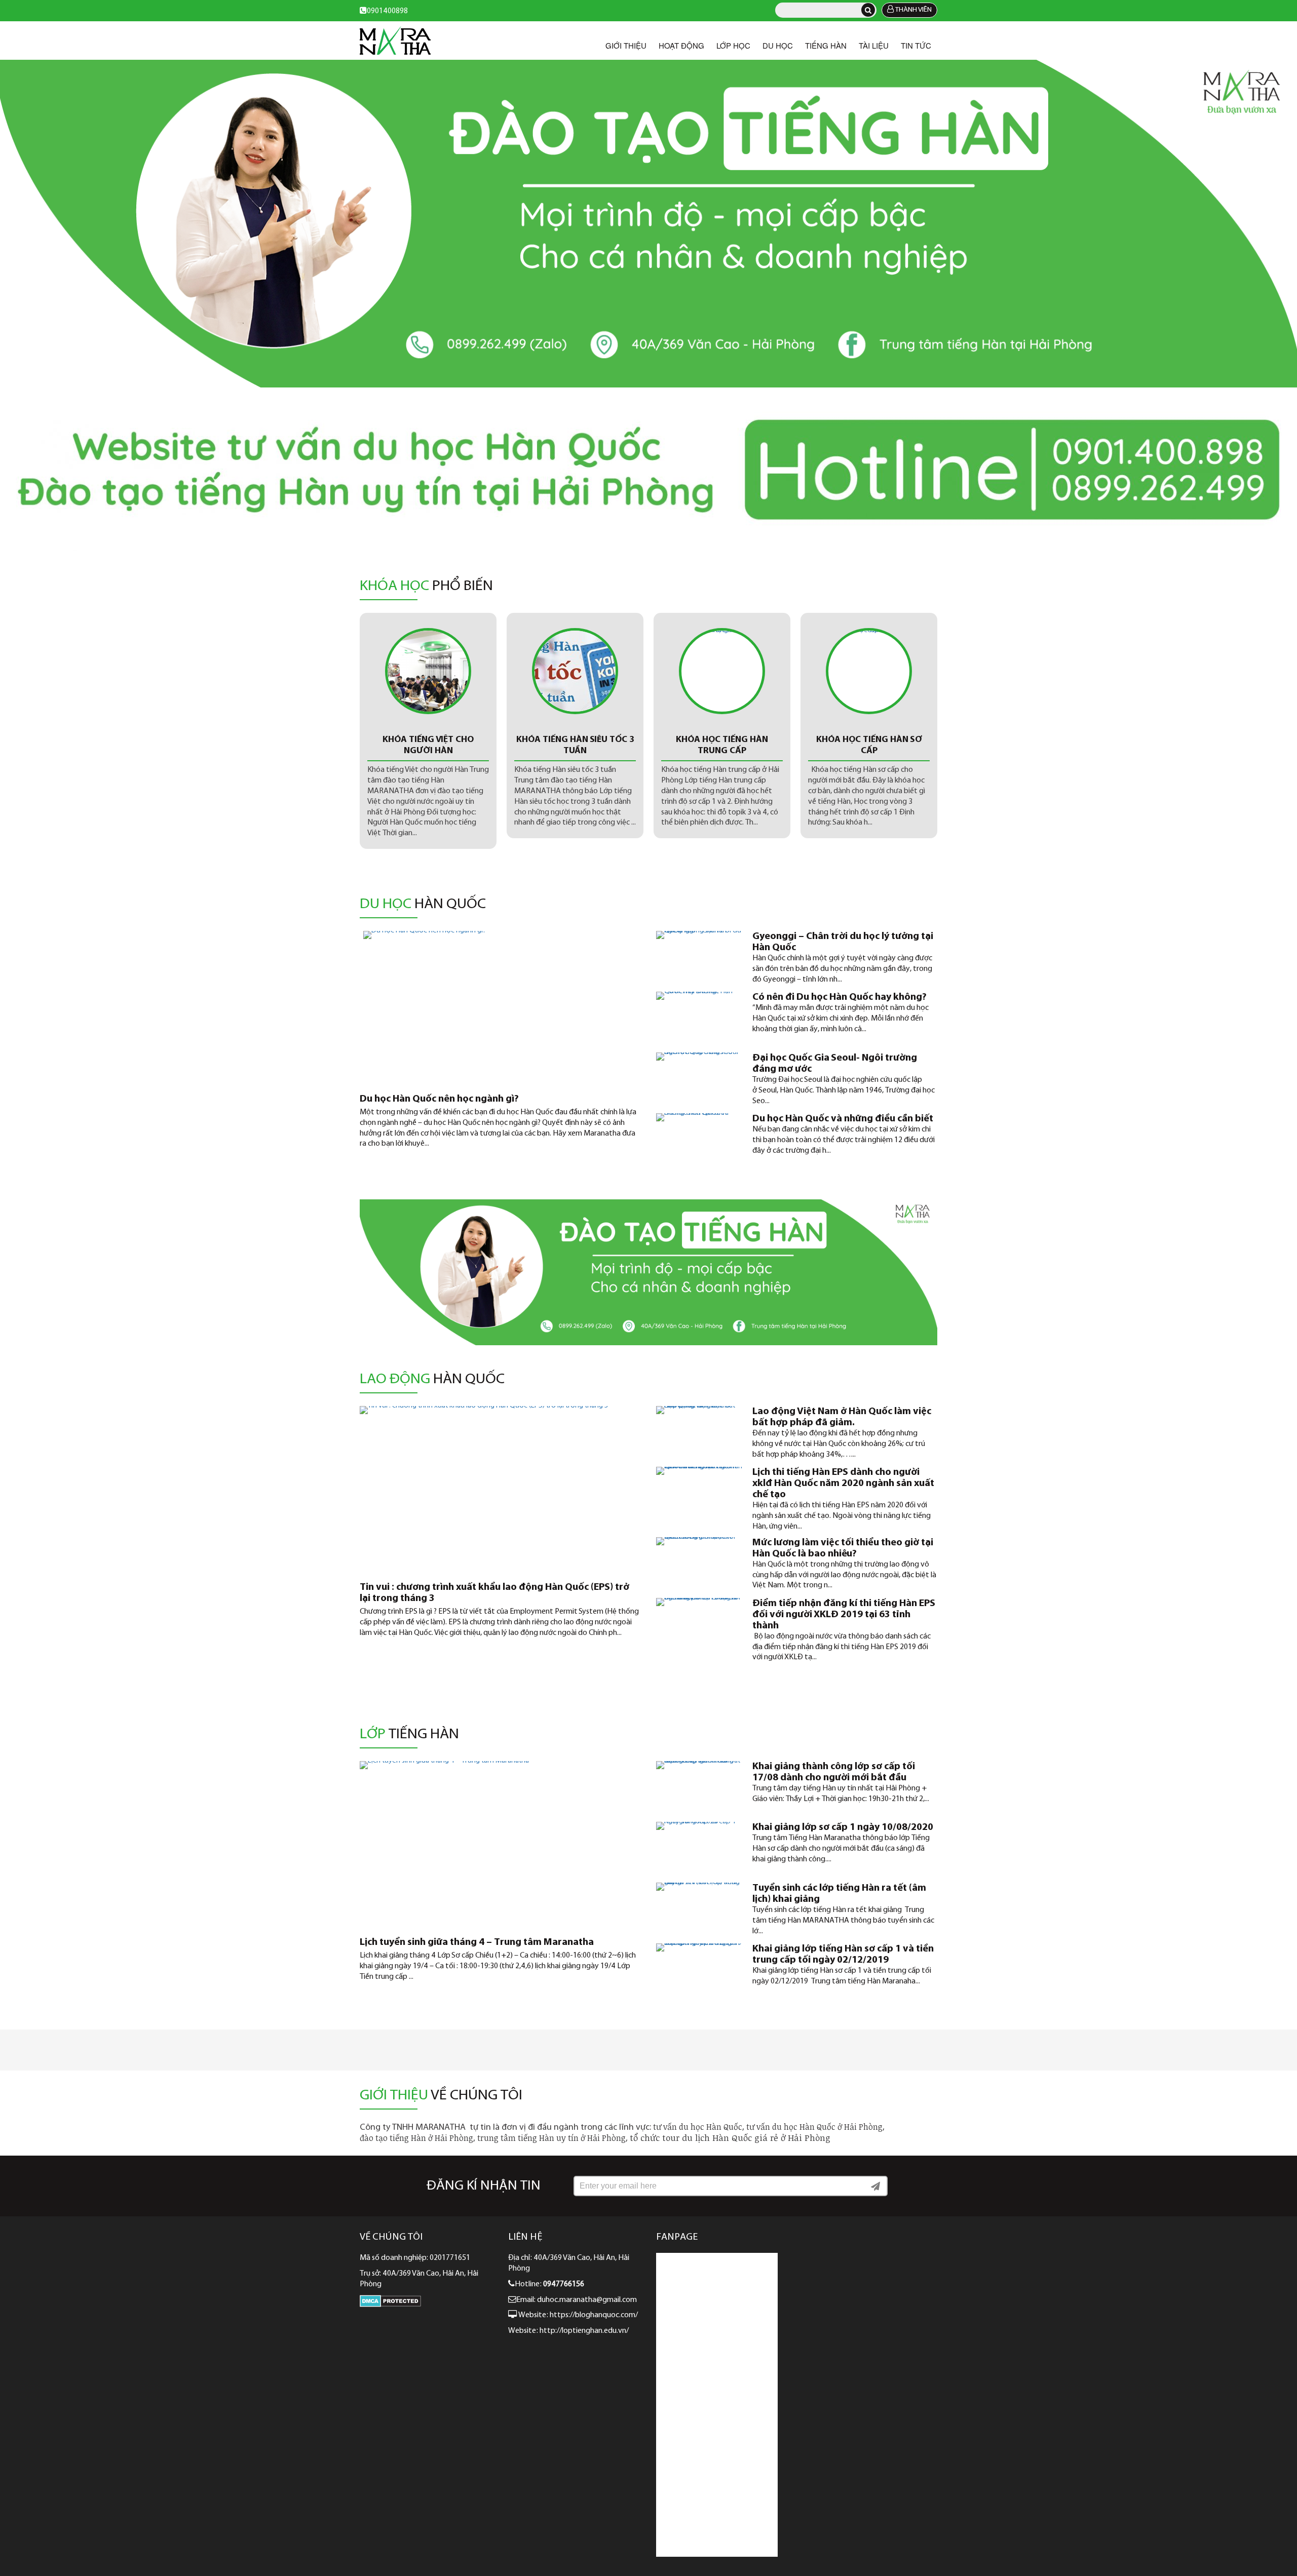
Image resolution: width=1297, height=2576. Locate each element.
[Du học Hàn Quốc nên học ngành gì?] (500, 1007)
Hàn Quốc (423, 905)
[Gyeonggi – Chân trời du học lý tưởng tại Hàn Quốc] (699, 956)
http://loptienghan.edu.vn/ (584, 2331)
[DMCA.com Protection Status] (390, 2305)
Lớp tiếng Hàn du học (869, 740)
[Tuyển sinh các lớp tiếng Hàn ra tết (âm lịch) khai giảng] (699, 1908)
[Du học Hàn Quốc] (648, 224)
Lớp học (733, 45)
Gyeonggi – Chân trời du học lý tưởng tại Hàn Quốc (843, 942)
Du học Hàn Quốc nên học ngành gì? (439, 1099)
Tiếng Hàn (826, 45)
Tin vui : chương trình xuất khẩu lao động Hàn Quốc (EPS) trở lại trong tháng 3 (494, 1593)
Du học (778, 45)
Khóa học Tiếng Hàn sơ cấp (722, 746)
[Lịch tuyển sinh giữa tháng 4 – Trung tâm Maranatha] (500, 1844)
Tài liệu (874, 45)
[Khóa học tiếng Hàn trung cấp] (575, 671)
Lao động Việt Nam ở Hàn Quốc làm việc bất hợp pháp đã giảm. (842, 1417)
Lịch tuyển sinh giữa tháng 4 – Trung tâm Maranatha (477, 1942)
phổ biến (426, 587)
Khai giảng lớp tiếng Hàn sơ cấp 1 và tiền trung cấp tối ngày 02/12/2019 (843, 1955)
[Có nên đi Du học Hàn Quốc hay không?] (699, 1017)
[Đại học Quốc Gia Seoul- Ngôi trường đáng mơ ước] (699, 1078)
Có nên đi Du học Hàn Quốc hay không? (840, 997)
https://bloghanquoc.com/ (595, 2315)
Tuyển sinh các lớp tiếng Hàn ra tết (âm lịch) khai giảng (839, 1894)
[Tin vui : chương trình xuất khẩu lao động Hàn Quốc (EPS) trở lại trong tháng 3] (500, 1489)
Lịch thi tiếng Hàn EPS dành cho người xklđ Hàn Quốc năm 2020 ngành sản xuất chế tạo (843, 1484)
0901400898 (387, 11)
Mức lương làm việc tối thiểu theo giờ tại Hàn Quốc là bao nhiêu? (843, 1548)
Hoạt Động (681, 45)
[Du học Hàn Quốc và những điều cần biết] (699, 1139)
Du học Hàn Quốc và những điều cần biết (843, 1119)
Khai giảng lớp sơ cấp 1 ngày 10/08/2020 (843, 1827)
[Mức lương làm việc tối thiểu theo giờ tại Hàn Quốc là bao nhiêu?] (699, 1563)
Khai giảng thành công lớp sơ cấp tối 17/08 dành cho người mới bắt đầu (834, 1772)
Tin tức (916, 45)
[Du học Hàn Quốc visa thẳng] (395, 41)
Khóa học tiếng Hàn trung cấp (575, 746)
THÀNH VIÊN (913, 10)
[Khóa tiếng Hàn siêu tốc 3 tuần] (428, 671)
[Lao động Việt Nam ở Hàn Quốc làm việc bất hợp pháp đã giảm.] (699, 1431)
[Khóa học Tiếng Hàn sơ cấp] (722, 671)
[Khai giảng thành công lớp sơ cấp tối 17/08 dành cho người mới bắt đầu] (699, 1786)
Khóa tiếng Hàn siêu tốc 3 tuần (428, 746)
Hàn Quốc (432, 1380)
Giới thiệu (626, 45)
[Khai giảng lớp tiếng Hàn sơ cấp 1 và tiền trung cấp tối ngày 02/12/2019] (699, 1969)
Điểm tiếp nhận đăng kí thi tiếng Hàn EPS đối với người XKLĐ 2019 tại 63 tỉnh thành (844, 1615)
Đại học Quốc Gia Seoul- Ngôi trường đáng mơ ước (835, 1064)
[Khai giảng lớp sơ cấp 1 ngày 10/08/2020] (699, 1847)
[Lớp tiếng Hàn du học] (869, 671)
